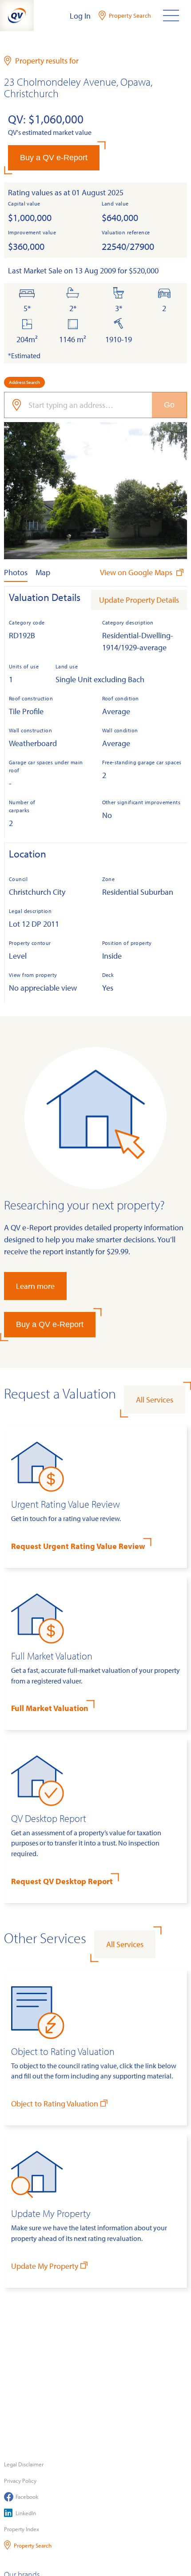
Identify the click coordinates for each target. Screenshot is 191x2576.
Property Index (22, 2529)
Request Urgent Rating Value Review (78, 1546)
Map (43, 572)
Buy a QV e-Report (54, 158)
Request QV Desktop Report (62, 1881)
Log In (80, 16)
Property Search (33, 2545)
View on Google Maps (137, 572)
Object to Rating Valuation (55, 2104)
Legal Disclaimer (24, 2464)
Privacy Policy (20, 2481)
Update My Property (45, 2266)
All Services (155, 1400)
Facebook (27, 2497)
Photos (16, 572)
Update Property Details (139, 600)
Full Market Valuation (50, 1708)
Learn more (35, 1286)
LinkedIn (26, 2513)
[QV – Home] (17, 16)
